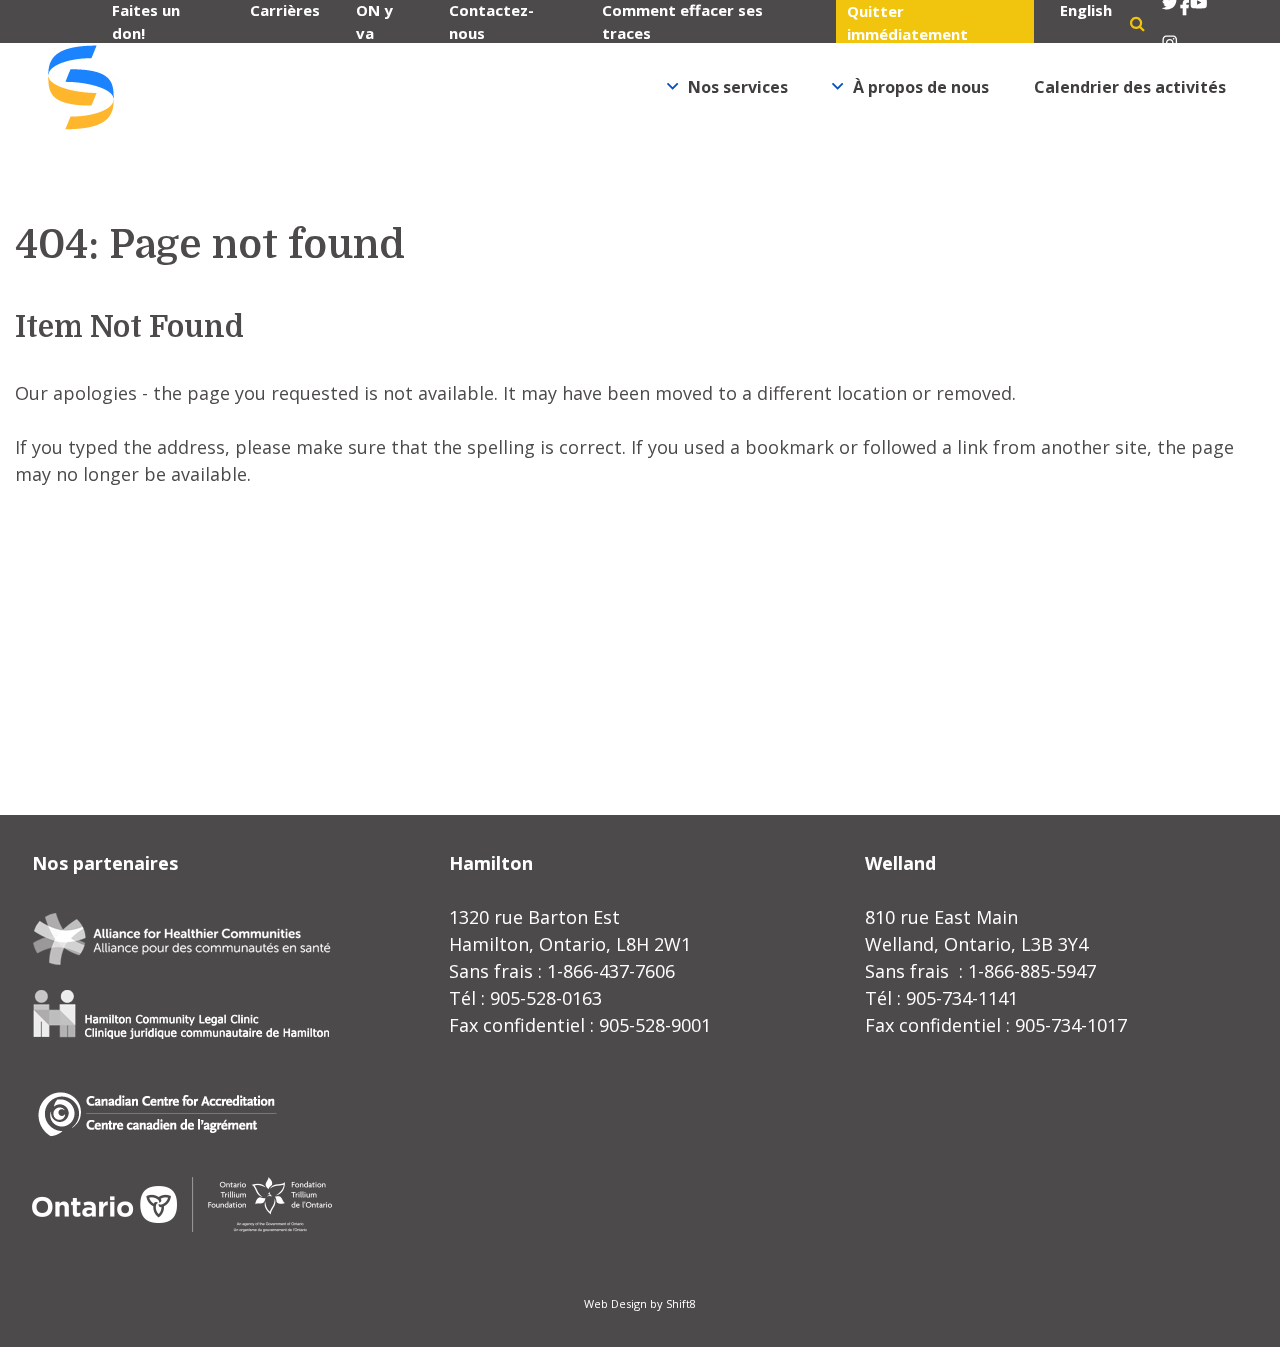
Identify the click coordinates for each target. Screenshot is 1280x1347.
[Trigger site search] (1137, 23)
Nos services (738, 87)
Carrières (285, 10)
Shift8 (681, 1303)
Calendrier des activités (1130, 87)
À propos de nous (921, 87)
